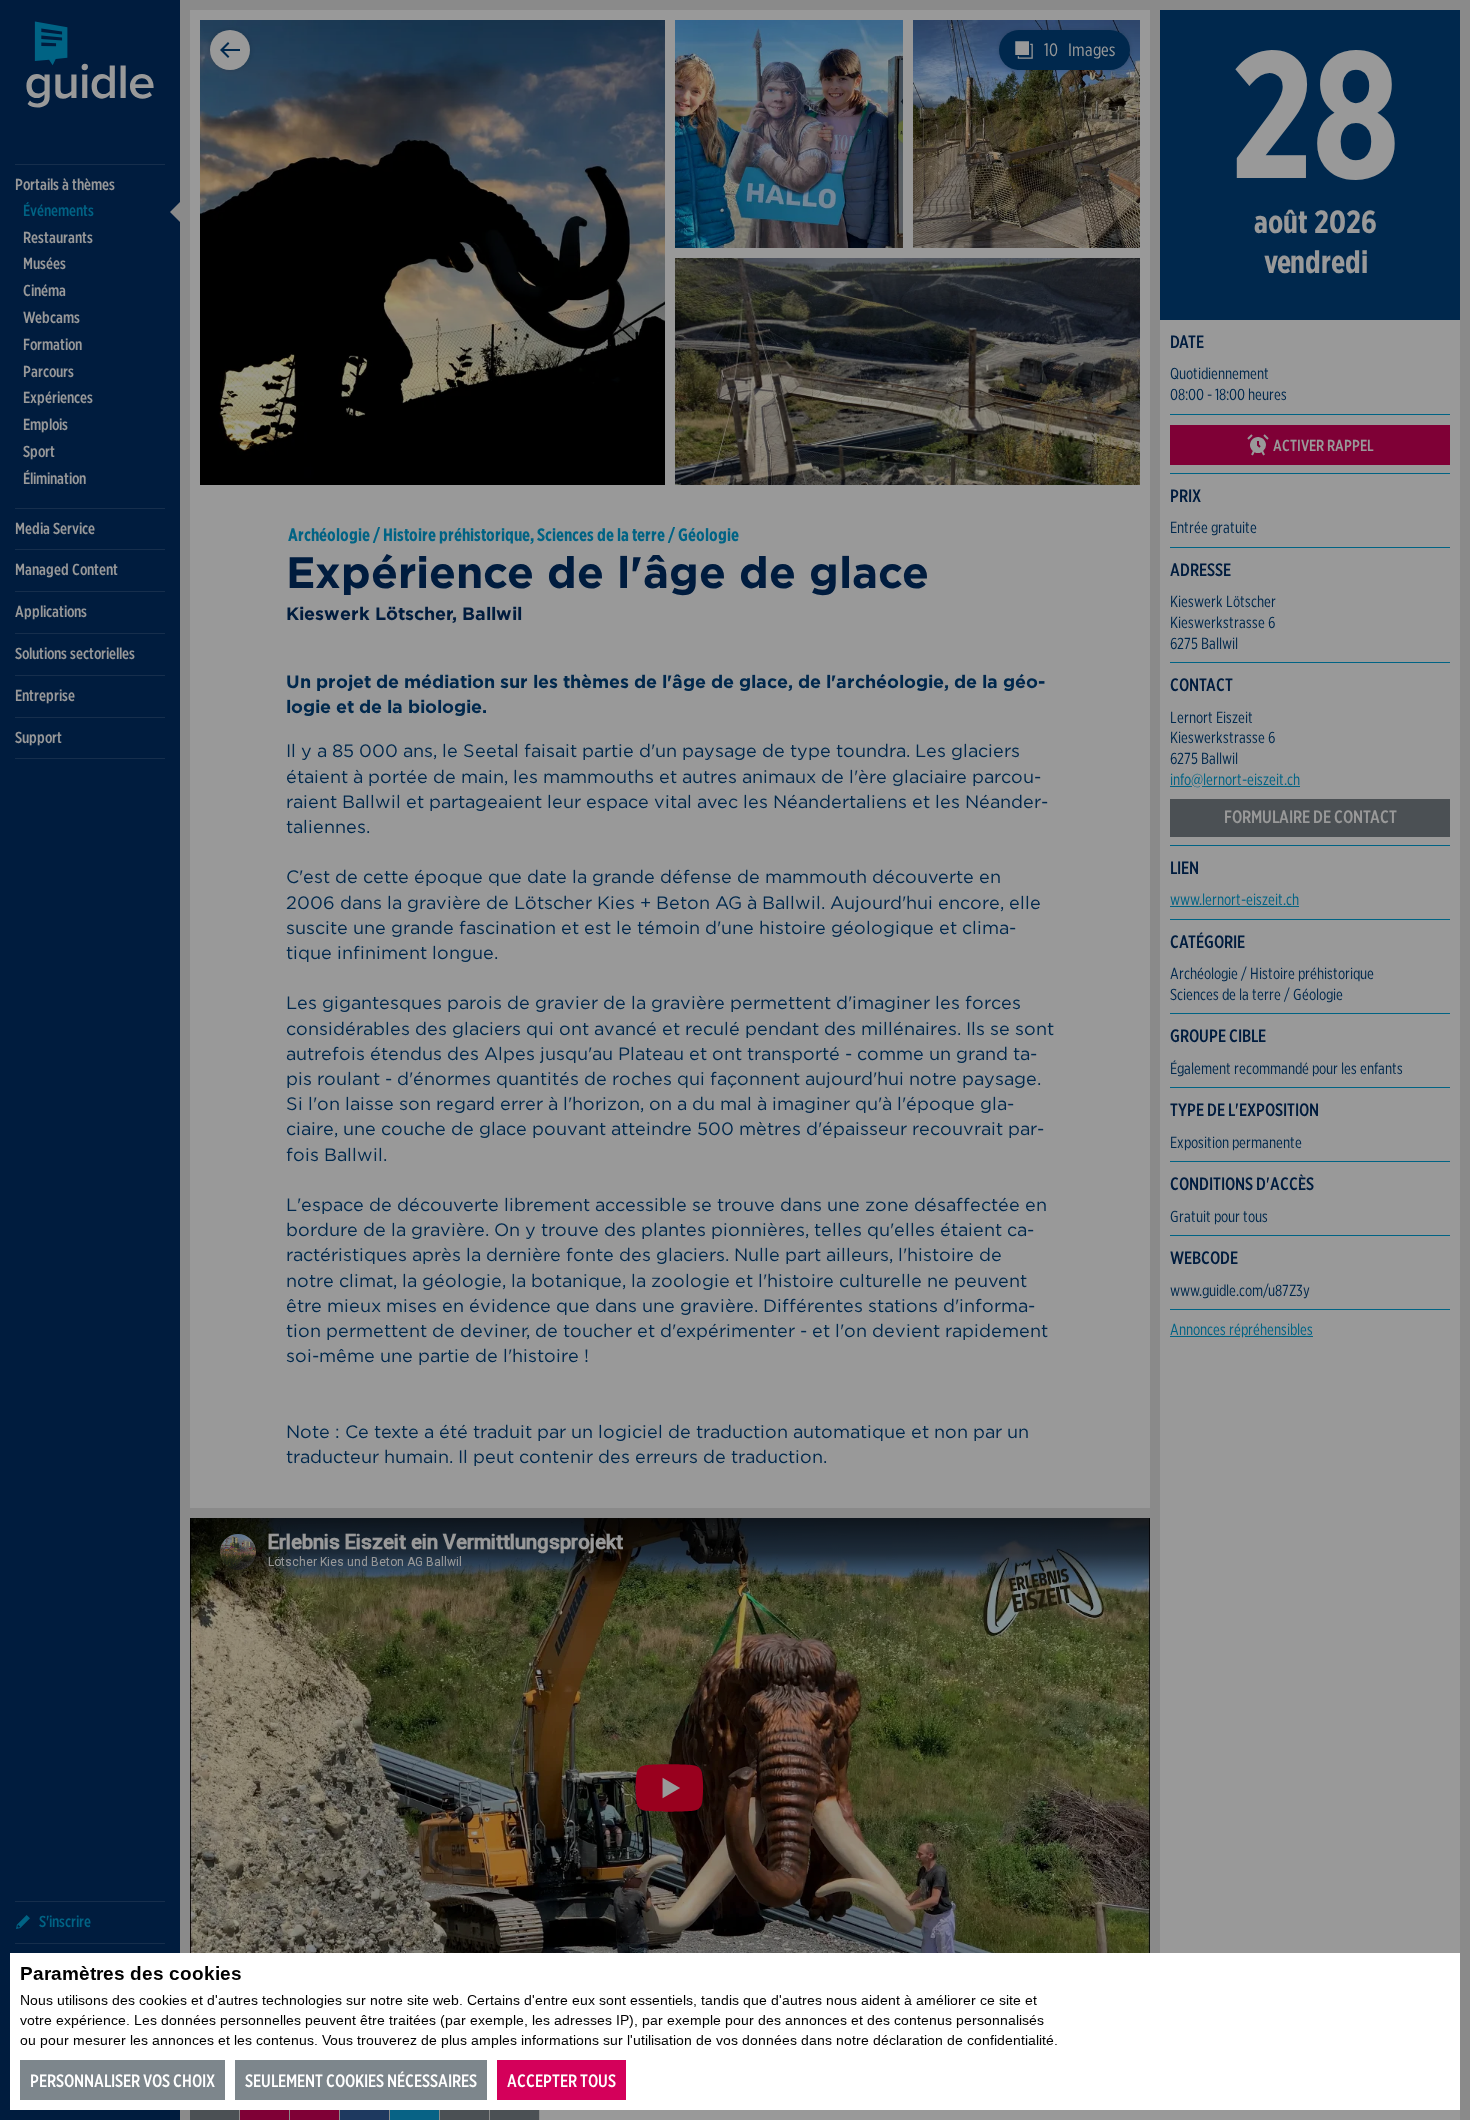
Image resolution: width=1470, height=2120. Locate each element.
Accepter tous (561, 2080)
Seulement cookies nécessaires (361, 2080)
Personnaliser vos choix (122, 2080)
